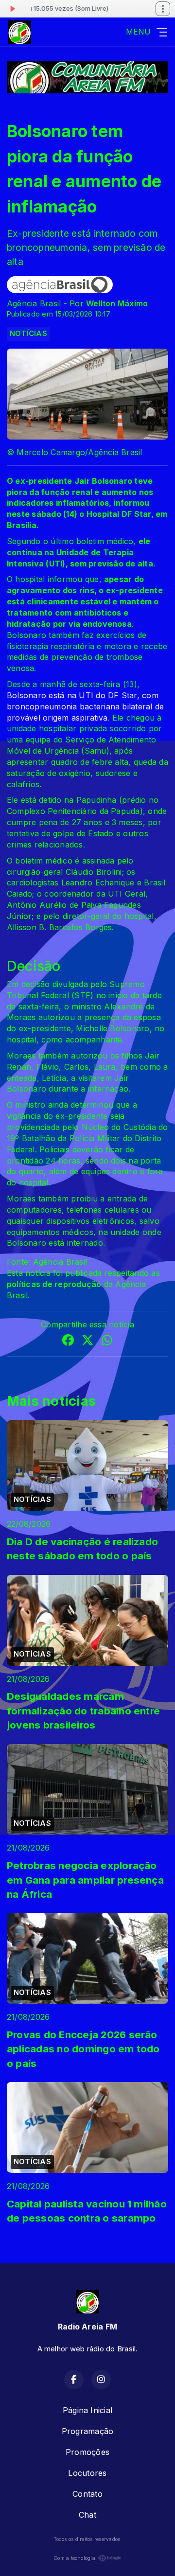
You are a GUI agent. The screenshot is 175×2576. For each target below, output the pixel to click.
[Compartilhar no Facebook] (68, 1341)
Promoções (87, 2452)
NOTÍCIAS (28, 334)
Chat (87, 2515)
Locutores (87, 2473)
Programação (88, 2431)
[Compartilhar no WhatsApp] (107, 1341)
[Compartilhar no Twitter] (87, 1341)
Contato (87, 2494)
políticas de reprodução (54, 1284)
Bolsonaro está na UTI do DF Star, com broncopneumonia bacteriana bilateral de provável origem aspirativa (85, 706)
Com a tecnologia (74, 2558)
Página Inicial (87, 2410)
